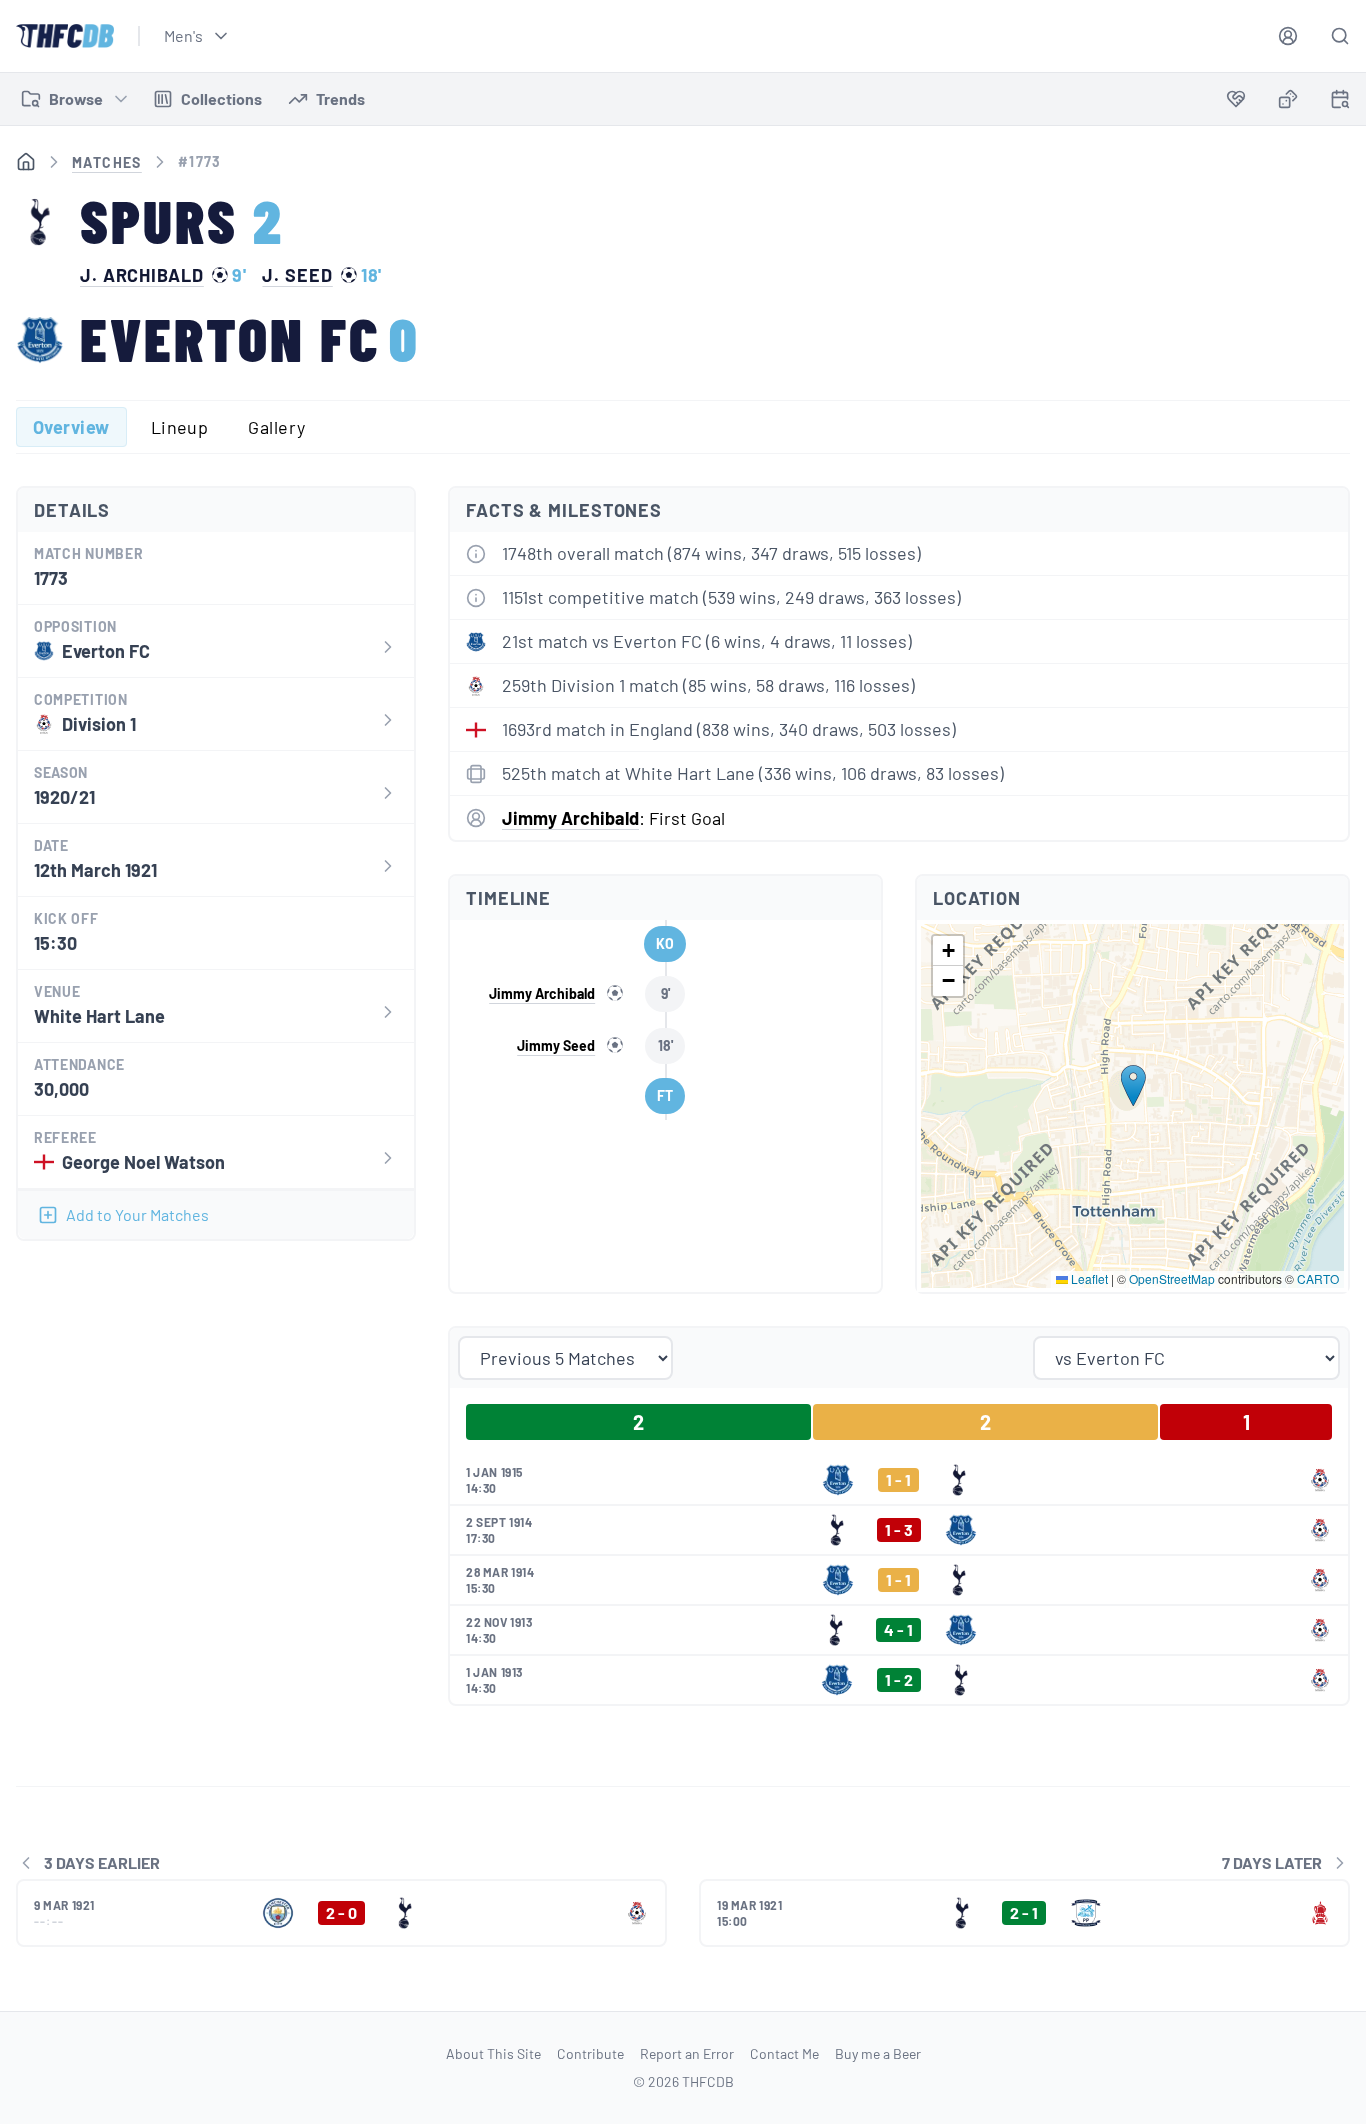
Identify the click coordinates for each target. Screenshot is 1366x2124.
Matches (107, 162)
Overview (71, 427)
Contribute (590, 2053)
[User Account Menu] (1288, 36)
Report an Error (687, 2053)
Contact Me (784, 2053)
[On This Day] (1340, 102)
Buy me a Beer (878, 2053)
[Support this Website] (1236, 99)
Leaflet (1088, 1278)
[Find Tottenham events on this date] (1340, 99)
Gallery (276, 427)
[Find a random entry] (1288, 99)
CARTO (1318, 1278)
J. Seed (297, 275)
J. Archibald (142, 275)
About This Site (493, 2053)
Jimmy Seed (556, 1045)
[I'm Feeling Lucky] (1288, 99)
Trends (340, 98)
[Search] (1340, 36)
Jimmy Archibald (570, 818)
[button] (1133, 1085)
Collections (221, 98)
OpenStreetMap (1172, 1278)
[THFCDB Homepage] (65, 36)
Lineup (180, 427)
